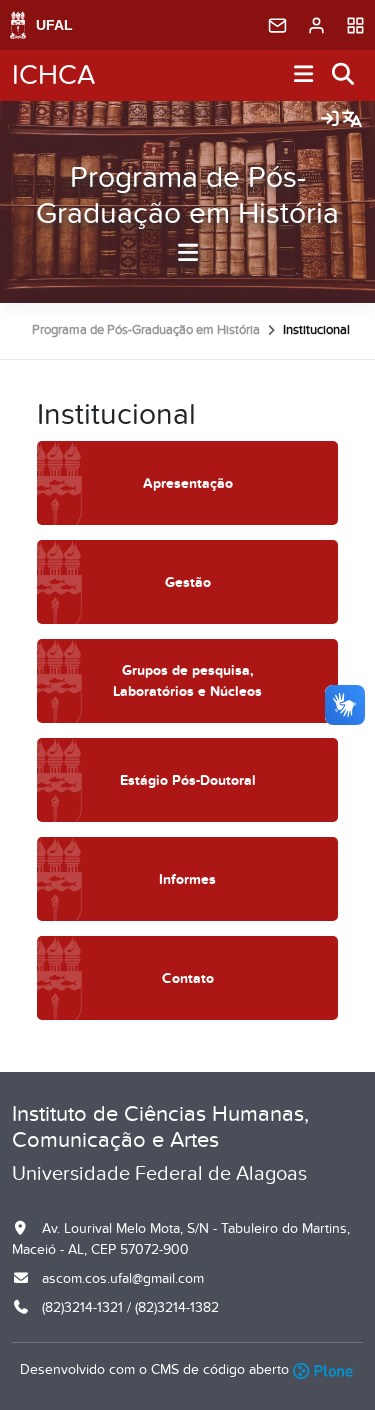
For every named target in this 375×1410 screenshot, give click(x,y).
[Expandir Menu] (304, 75)
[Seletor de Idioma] (352, 120)
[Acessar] (330, 120)
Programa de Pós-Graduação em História (187, 196)
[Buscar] (344, 75)
